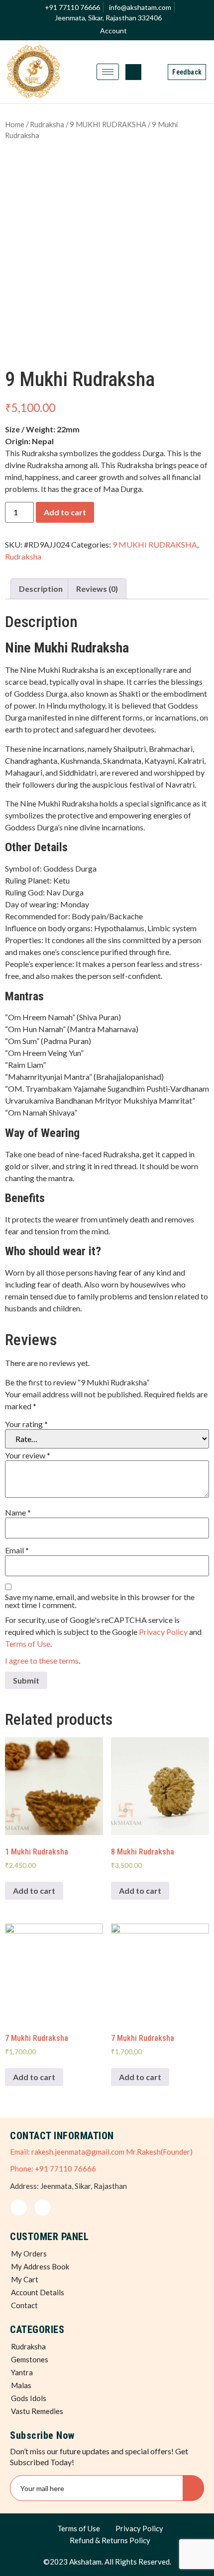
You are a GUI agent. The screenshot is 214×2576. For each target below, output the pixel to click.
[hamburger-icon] (108, 72)
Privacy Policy (163, 1632)
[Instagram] (43, 2208)
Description (41, 589)
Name (18, 1513)
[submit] (193, 2488)
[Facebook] (19, 2208)
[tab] (41, 589)
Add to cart (65, 512)
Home (15, 124)
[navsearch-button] (133, 72)
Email (17, 1550)
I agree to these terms (42, 1660)
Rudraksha (47, 124)
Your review (28, 1455)
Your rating (26, 1424)
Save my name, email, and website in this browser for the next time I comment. (100, 1601)
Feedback (187, 72)
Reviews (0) (97, 589)
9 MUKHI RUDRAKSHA (108, 124)
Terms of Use (28, 1644)
